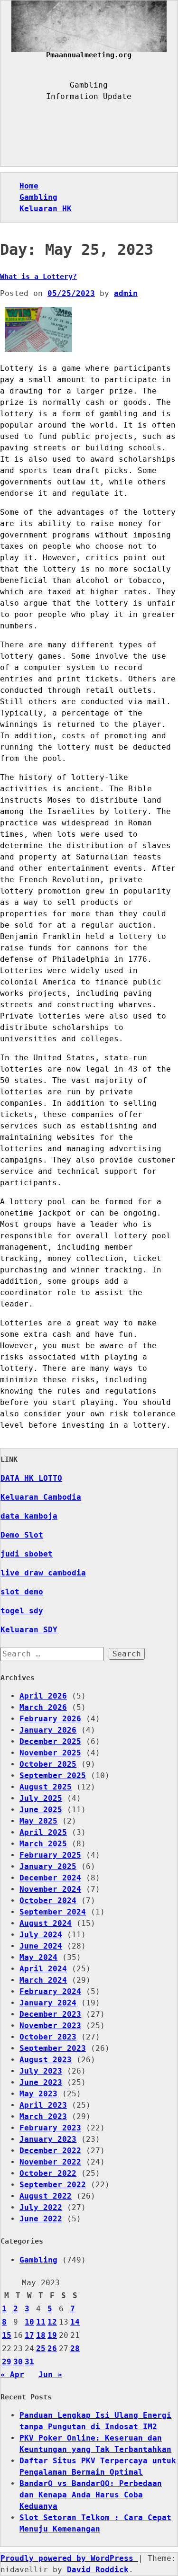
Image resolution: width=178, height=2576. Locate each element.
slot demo (22, 1592)
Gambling (38, 197)
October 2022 (48, 2173)
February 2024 (50, 1991)
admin (126, 293)
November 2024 (50, 1889)
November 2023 (50, 2026)
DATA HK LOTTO (31, 1478)
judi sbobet (27, 1554)
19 (52, 2335)
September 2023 (53, 2048)
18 (41, 2335)
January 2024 (48, 2003)
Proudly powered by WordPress (69, 2558)
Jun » (50, 2375)
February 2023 (50, 2128)
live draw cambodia (43, 1573)
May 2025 (38, 1821)
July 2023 (41, 2071)
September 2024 (53, 1912)
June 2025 (41, 1810)
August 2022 (46, 2196)
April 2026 (43, 1696)
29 (7, 2362)
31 (29, 2362)
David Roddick (98, 2570)
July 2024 (41, 1935)
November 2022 (50, 2162)
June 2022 (41, 2219)
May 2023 (38, 2094)
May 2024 (38, 1957)
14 (75, 2322)
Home (29, 186)
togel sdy (22, 1611)
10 (29, 2322)
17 (29, 2335)
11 (41, 2322)
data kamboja (29, 1516)
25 (41, 2348)
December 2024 (50, 1878)
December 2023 (50, 2014)
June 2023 (41, 2082)
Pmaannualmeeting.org (89, 55)
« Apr (12, 2375)
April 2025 (43, 1832)
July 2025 (41, 1798)
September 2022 (53, 2185)
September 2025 (53, 1775)
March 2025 (43, 1844)
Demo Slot (22, 1535)
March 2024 (43, 1980)
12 (52, 2322)
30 (18, 2362)
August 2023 (46, 2060)
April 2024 (43, 1969)
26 (52, 2348)
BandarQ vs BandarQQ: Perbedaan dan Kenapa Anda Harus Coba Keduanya (91, 2495)
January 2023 (48, 2139)
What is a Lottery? (38, 277)
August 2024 (46, 1923)
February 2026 (50, 1719)
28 (75, 2348)
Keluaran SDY (29, 1630)
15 (7, 2335)
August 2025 (46, 1787)
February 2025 (50, 1855)
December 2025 (50, 1741)
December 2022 (50, 2151)
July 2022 (41, 2207)
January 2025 (48, 1866)
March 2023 (43, 2116)
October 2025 (48, 1764)
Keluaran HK (46, 209)
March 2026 (43, 1707)
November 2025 (50, 1753)
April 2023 (43, 2105)
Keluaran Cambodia (41, 1497)
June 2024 (41, 1946)
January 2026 (48, 1730)
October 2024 (48, 1901)
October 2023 (48, 2037)
